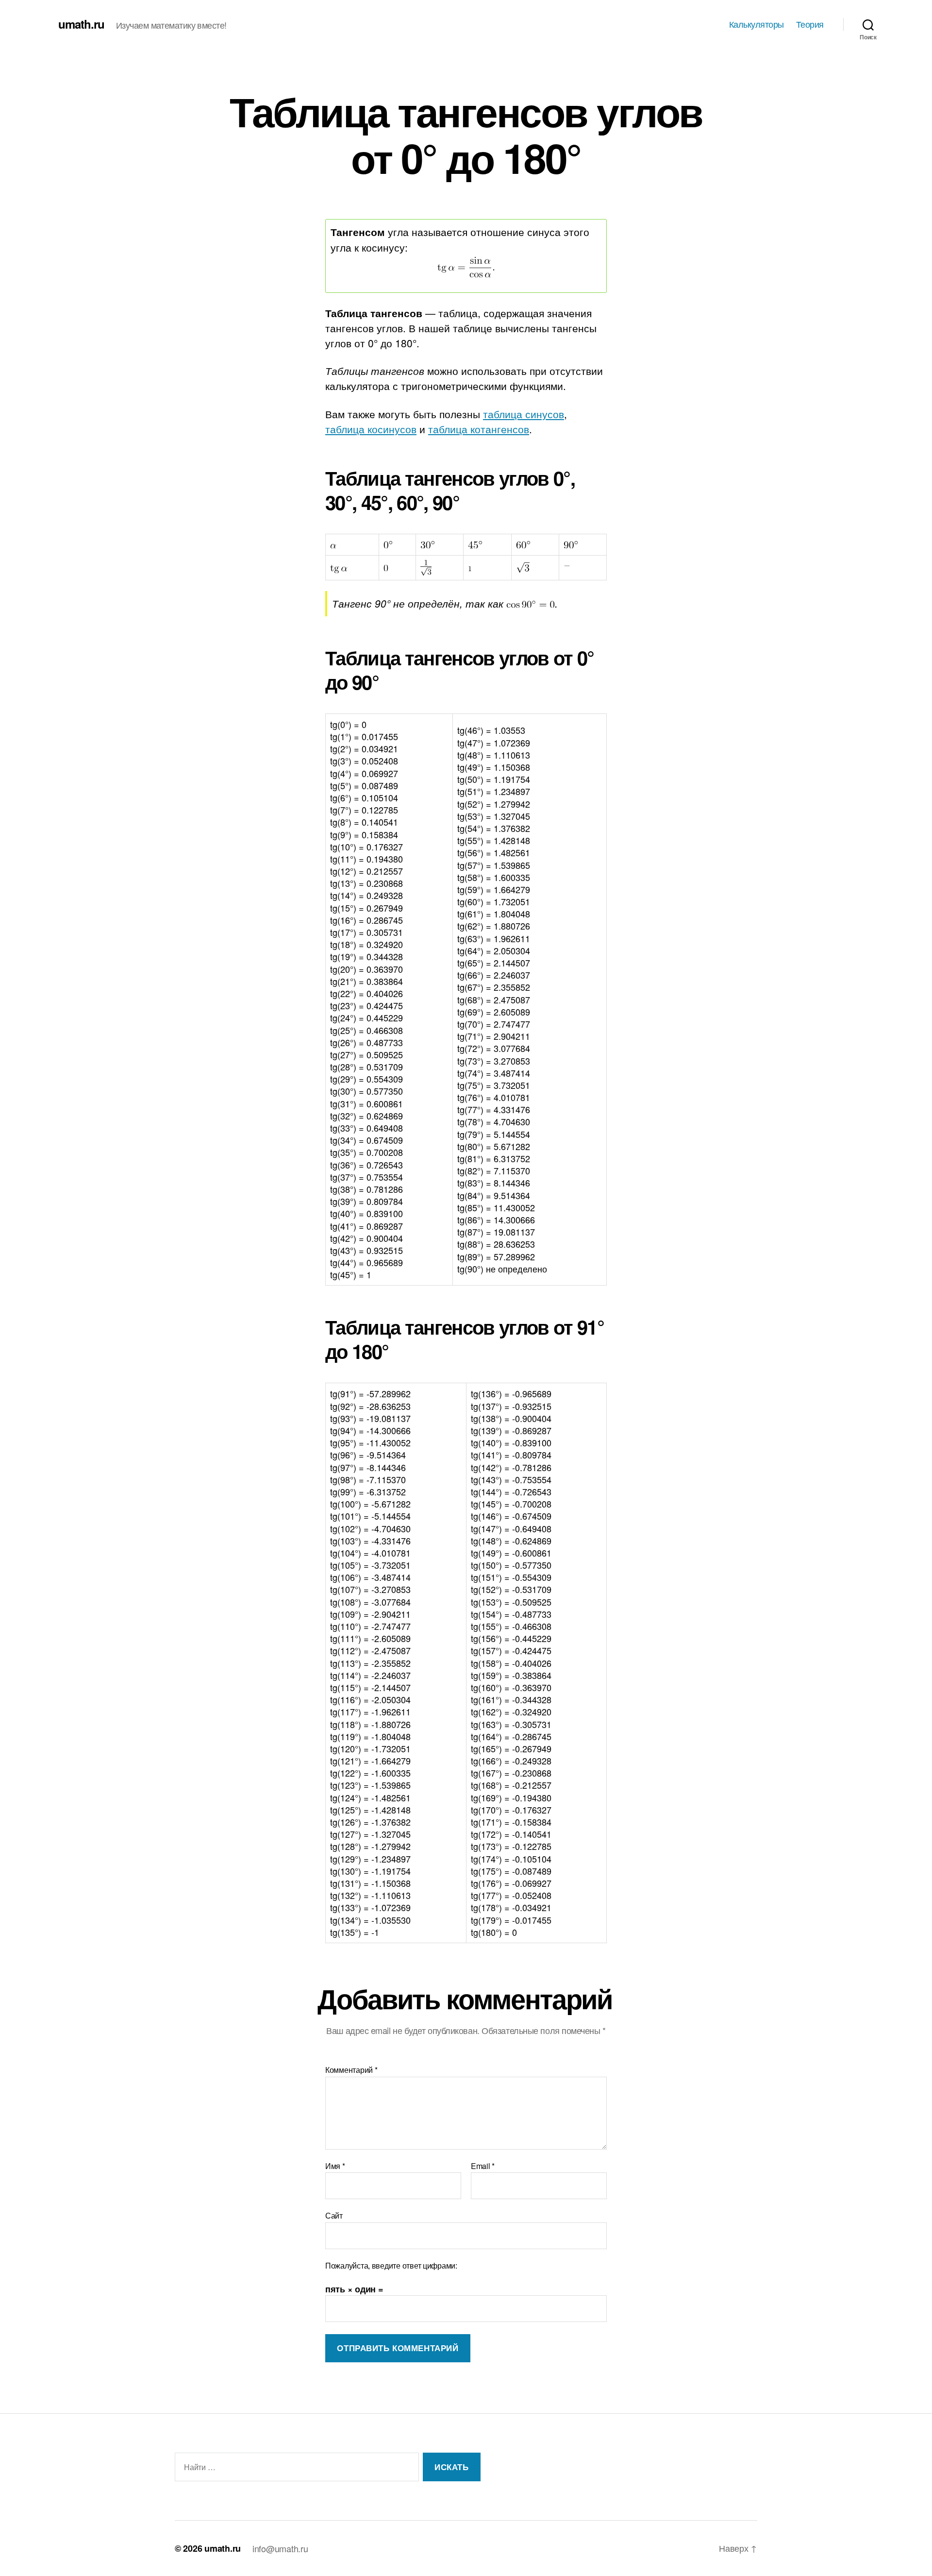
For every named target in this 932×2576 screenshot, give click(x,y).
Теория (810, 24)
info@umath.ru (280, 2548)
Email (483, 2166)
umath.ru (81, 24)
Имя (335, 2166)
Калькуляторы (757, 24)
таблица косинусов (371, 429)
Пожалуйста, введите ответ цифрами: (391, 2266)
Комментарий (351, 2070)
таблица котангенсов (479, 429)
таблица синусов (524, 414)
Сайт (334, 2215)
